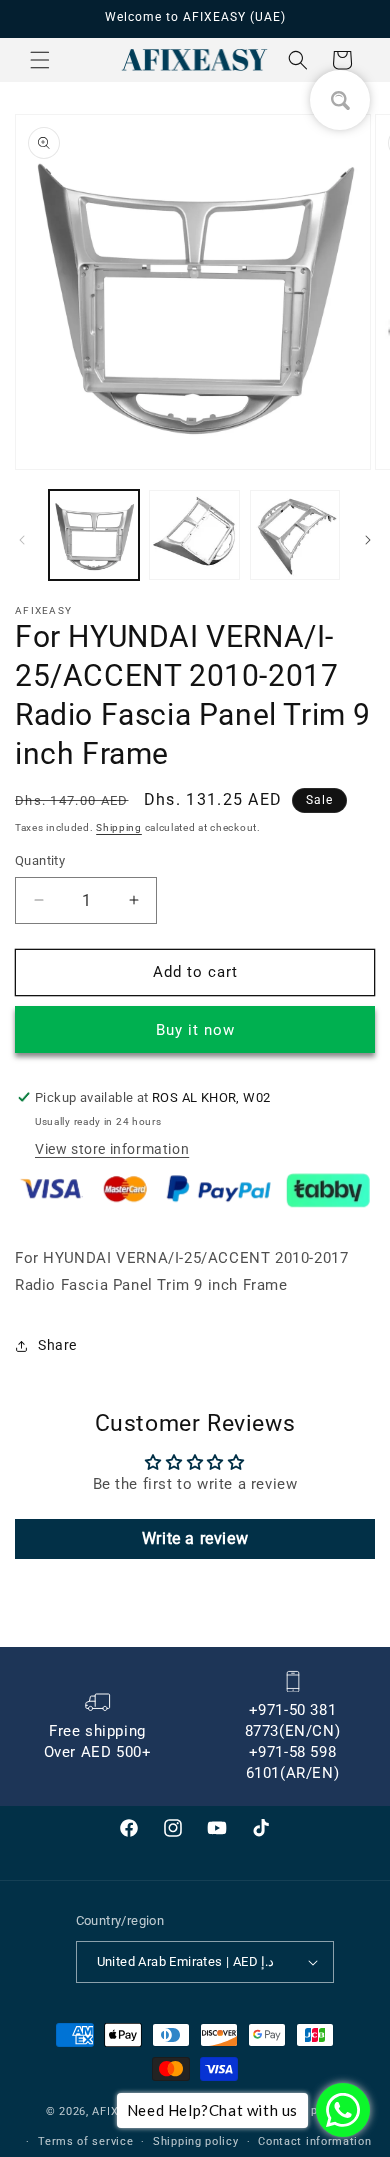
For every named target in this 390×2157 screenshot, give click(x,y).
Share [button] (57, 1345)
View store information (112, 1149)
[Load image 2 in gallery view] (194, 535)
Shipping (119, 827)
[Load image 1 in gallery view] (94, 535)
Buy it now (195, 1030)
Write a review (195, 1538)
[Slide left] (22, 540)
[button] (40, 60)
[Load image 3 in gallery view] (295, 535)
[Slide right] (368, 540)
